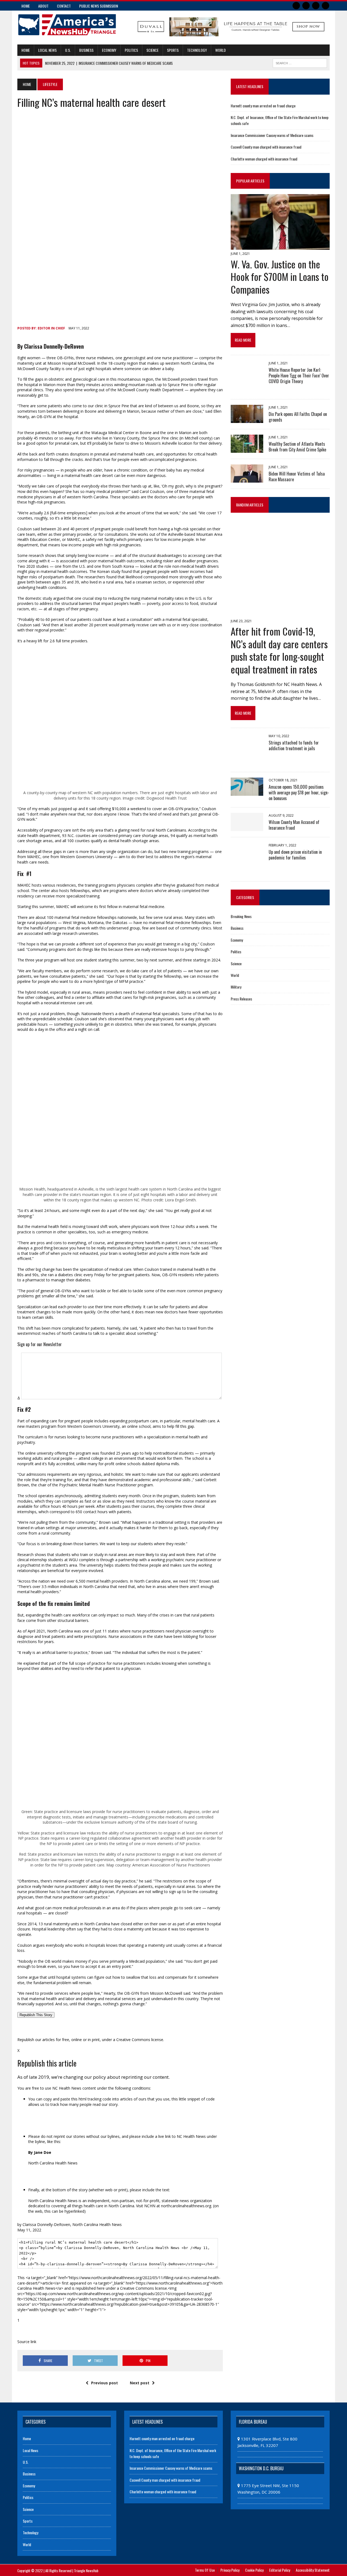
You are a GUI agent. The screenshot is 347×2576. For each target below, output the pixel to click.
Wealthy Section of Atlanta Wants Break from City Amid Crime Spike (297, 447)
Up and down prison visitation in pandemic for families (295, 855)
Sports (173, 50)
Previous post (105, 2383)
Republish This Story (36, 2015)
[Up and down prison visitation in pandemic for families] (247, 871)
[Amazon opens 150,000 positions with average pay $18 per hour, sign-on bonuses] (247, 792)
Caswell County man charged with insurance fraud (266, 147)
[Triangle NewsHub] (67, 25)
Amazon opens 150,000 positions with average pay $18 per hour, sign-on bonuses (299, 793)
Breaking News (241, 916)
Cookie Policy (254, 2570)
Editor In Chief (51, 328)
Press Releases (241, 999)
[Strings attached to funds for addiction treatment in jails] (247, 762)
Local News (47, 50)
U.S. (68, 50)
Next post (140, 2383)
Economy (109, 50)
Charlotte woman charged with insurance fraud (264, 159)
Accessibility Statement (313, 2570)
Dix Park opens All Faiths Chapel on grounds (298, 417)
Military (236, 987)
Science (152, 50)
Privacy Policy (230, 2570)
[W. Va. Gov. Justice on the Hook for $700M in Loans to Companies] (280, 246)
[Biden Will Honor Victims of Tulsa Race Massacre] (247, 479)
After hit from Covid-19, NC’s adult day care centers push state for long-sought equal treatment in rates (279, 650)
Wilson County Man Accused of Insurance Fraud (294, 825)
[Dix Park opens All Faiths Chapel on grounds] (247, 419)
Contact (64, 6)
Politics (131, 50)
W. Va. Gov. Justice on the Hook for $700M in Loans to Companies (280, 277)
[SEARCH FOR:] (300, 62)
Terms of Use (205, 2570)
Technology (197, 50)
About (43, 6)
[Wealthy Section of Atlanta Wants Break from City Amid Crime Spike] (247, 449)
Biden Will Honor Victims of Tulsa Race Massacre (297, 477)
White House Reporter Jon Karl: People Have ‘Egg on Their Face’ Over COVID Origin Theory (299, 376)
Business (86, 50)
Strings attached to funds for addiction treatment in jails (294, 745)
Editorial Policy (280, 2570)
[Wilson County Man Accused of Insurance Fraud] (247, 827)
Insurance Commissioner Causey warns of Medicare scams (272, 135)
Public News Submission (99, 6)
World (221, 50)
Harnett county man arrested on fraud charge (263, 106)
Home (26, 6)
